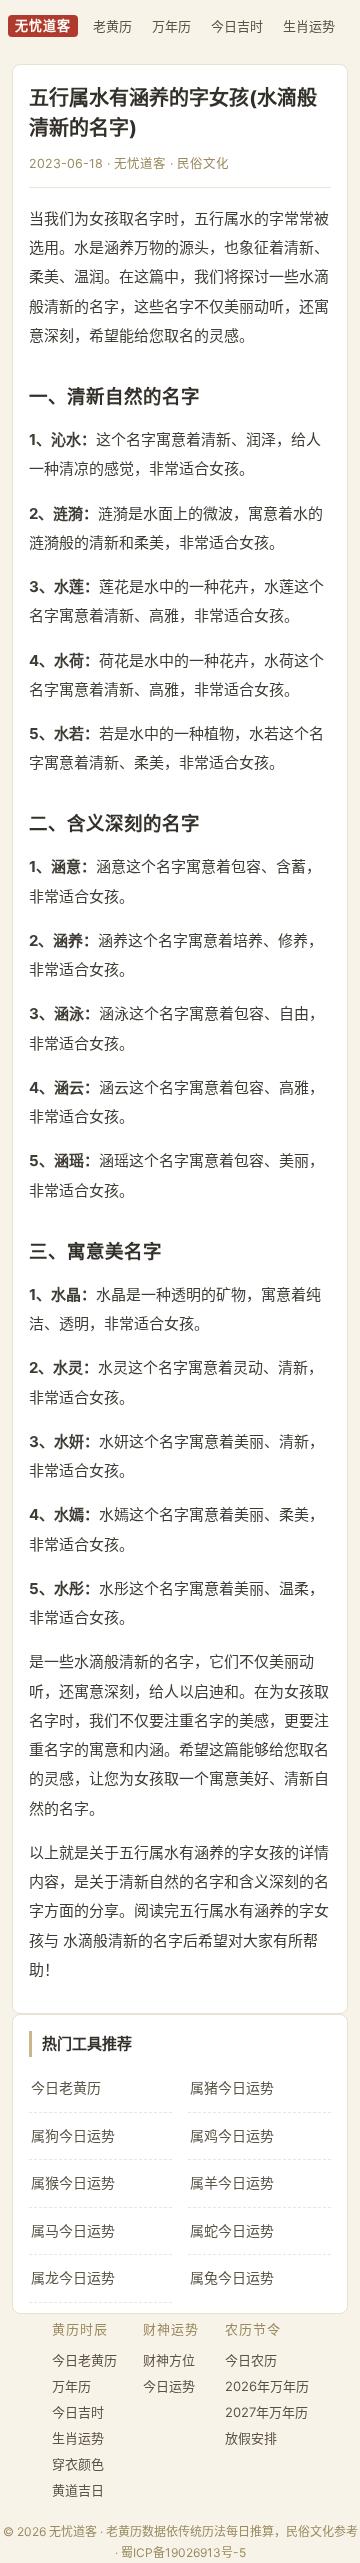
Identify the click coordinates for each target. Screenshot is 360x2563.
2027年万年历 (266, 2412)
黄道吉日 (78, 2490)
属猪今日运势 (232, 2087)
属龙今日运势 (73, 2277)
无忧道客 (43, 25)
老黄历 (112, 26)
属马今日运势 (73, 2230)
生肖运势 (309, 26)
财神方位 (169, 2360)
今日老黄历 (66, 2087)
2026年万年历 (267, 2386)
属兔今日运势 (232, 2277)
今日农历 (251, 2360)
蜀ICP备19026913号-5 (183, 2552)
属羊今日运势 (232, 2182)
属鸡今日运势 (232, 2135)
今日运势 (169, 2386)
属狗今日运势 (73, 2135)
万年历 (171, 26)
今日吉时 (237, 26)
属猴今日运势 (73, 2182)
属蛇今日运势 (232, 2230)
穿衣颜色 (78, 2464)
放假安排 (251, 2438)
